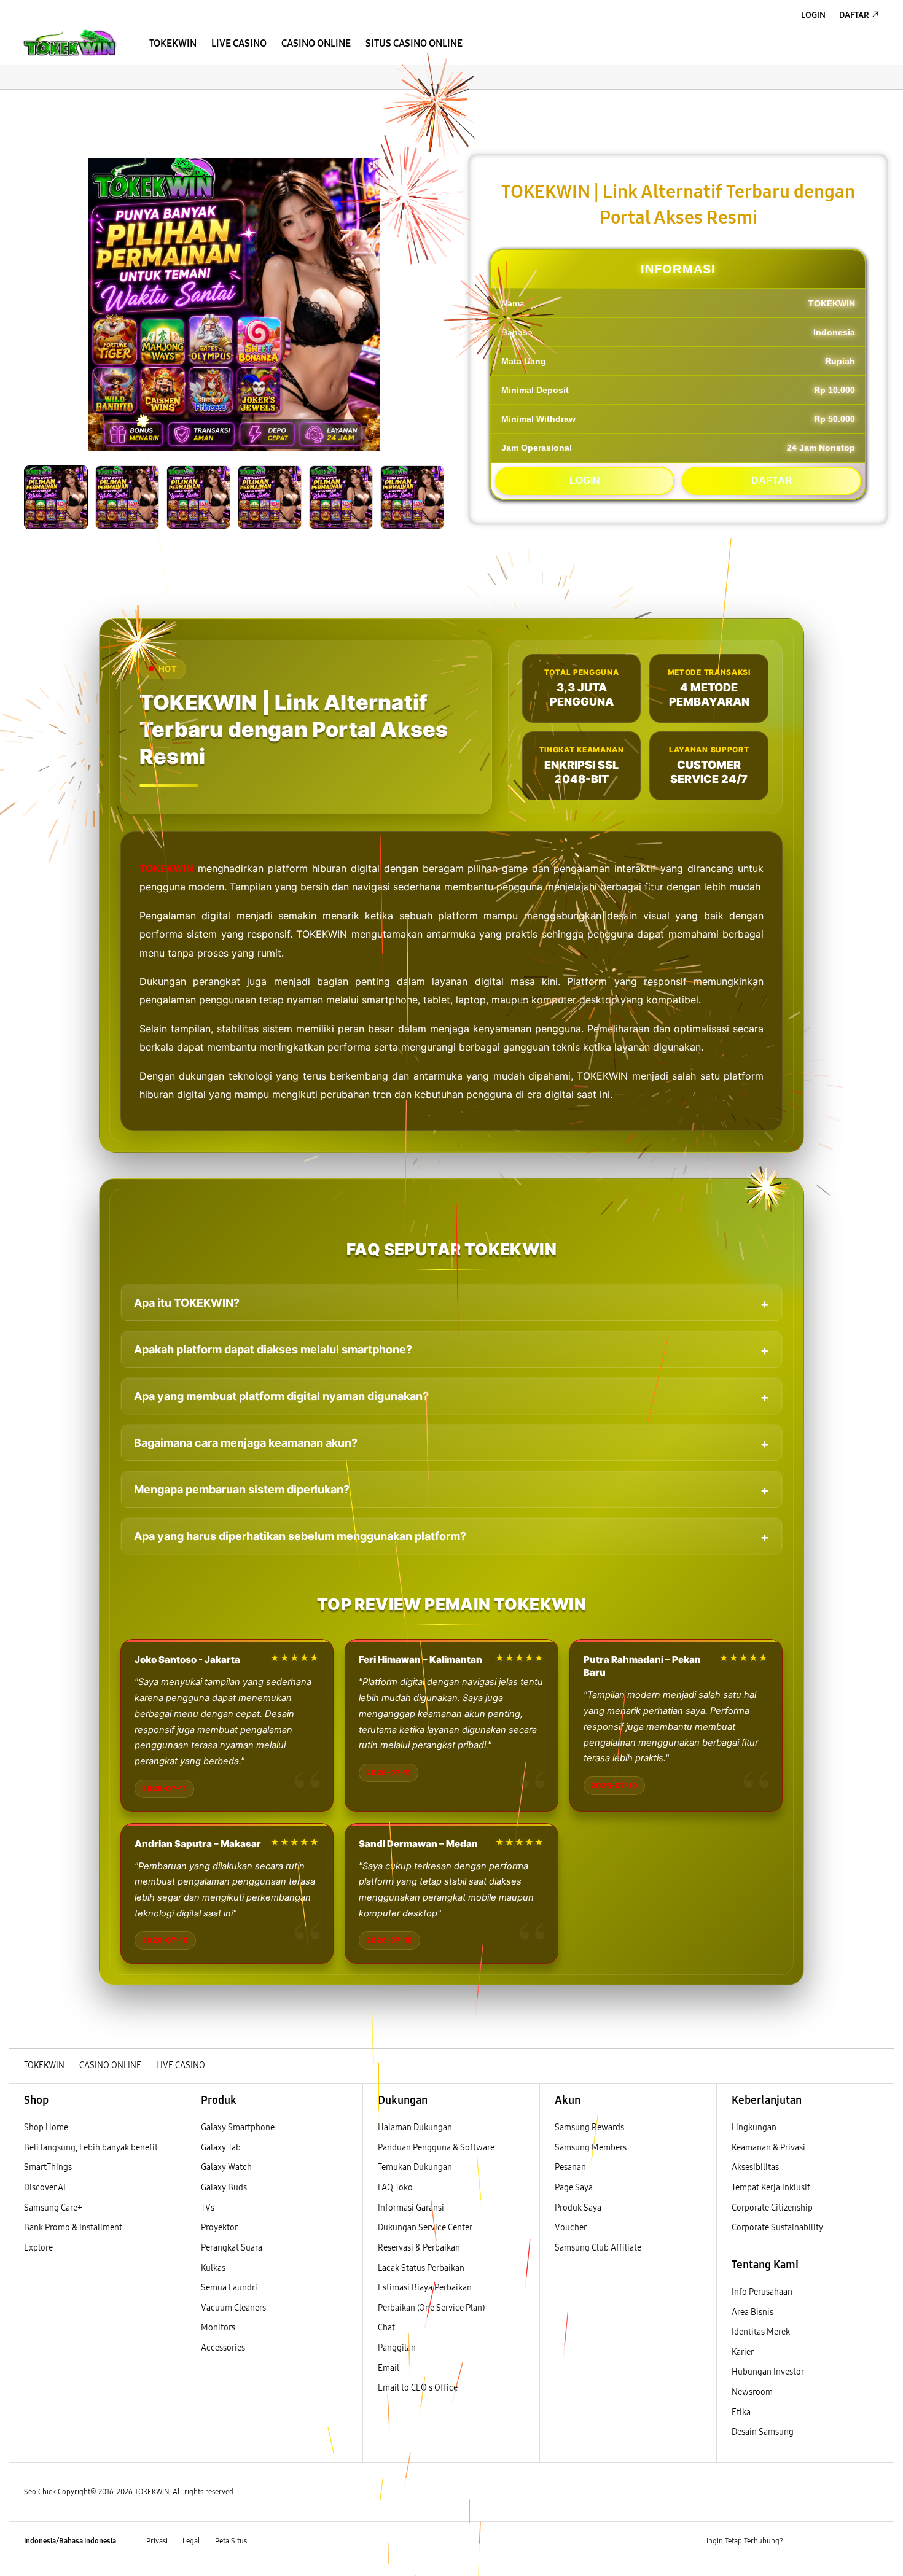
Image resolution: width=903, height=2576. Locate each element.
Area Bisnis (752, 2312)
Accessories (223, 2348)
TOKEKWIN (166, 868)
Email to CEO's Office (419, 2388)
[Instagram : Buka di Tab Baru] (848, 2542)
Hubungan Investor (768, 2372)
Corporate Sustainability (778, 2228)
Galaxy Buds (224, 2188)
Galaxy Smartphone (238, 2127)
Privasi (157, 2541)
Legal (191, 2541)
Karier (743, 2352)
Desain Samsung (764, 2432)
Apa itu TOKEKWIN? (187, 1303)
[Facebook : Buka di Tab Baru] (800, 2542)
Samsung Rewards (589, 2127)
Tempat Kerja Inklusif (771, 2188)
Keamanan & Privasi (768, 2148)
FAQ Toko (395, 2188)
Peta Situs (231, 2541)
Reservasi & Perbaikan (419, 2248)
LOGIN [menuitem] (813, 15)
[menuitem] (173, 44)
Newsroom (753, 2392)
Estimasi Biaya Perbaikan (425, 2288)
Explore (38, 2248)
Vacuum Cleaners (233, 2308)
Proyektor (219, 2228)
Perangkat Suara (232, 2248)
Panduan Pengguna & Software (436, 2148)
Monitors (218, 2328)
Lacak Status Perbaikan (421, 2268)
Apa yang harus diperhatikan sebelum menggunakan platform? (300, 1536)
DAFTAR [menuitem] (854, 15)
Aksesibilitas (755, 2167)
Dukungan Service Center (425, 2228)
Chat (386, 2328)
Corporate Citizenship (773, 2208)
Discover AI (45, 2188)
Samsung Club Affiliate (598, 2248)
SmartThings (48, 2167)
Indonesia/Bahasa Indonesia (70, 2541)
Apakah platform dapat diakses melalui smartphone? (273, 1349)
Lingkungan (754, 2127)
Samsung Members (591, 2148)
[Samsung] (71, 43)
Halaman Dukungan (415, 2127)
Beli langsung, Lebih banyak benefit (91, 2148)
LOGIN (585, 481)
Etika (741, 2412)
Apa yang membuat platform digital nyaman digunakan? (281, 1396)
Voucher (571, 2228)
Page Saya (574, 2188)
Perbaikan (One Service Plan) (431, 2308)
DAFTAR (772, 481)
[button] (20, 102)
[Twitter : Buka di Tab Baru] (824, 2542)
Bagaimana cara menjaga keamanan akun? (246, 1443)
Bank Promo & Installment (73, 2228)
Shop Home (46, 2127)
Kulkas (213, 2268)
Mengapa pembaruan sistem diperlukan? (242, 1489)
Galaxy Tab (221, 2148)
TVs (208, 2208)
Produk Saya (578, 2208)
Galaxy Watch (226, 2167)
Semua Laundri (229, 2288)
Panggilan (397, 2348)
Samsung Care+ (53, 2208)
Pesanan (571, 2167)
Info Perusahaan (762, 2292)
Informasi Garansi (411, 2208)
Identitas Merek (761, 2332)
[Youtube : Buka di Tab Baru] (872, 2542)
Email (389, 2368)
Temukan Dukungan (415, 2167)
